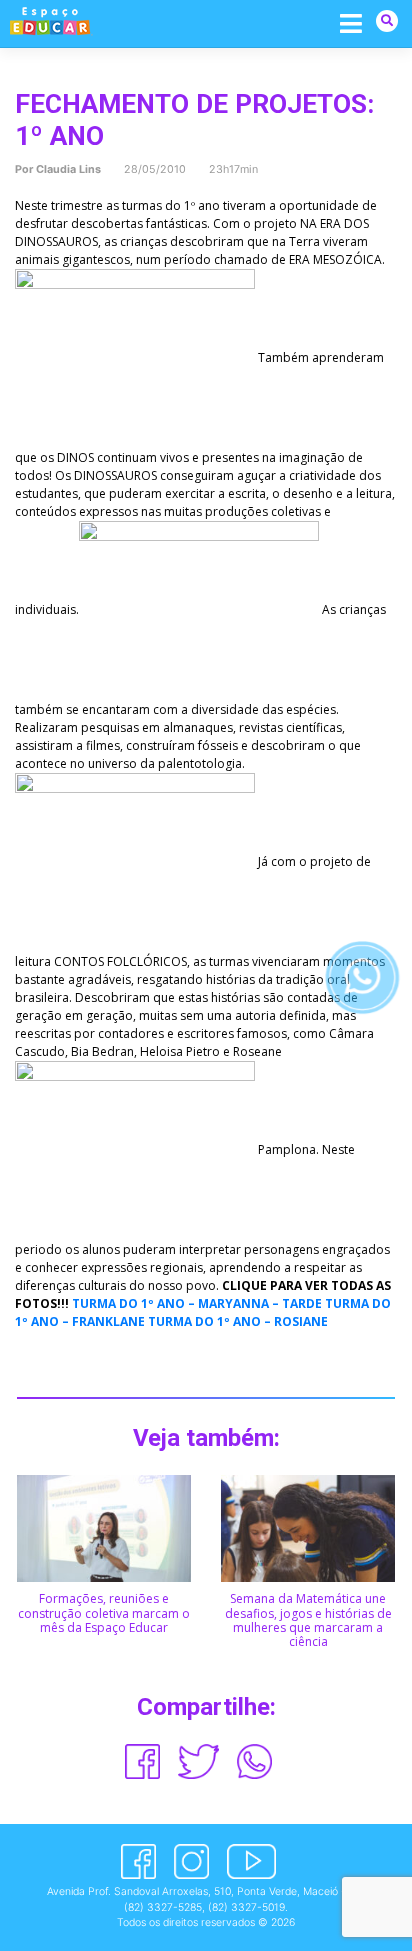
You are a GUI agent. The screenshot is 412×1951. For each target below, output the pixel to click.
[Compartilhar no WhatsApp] (254, 1761)
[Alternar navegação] (351, 22)
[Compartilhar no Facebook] (142, 1761)
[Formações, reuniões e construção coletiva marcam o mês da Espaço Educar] (104, 1527)
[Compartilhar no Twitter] (199, 1761)
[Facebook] (138, 1861)
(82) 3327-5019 (246, 1907)
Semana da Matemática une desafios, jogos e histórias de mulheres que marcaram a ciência (308, 1620)
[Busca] (387, 20)
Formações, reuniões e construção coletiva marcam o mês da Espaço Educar (104, 1613)
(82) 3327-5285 (163, 1907)
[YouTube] (251, 1861)
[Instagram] (191, 1861)
